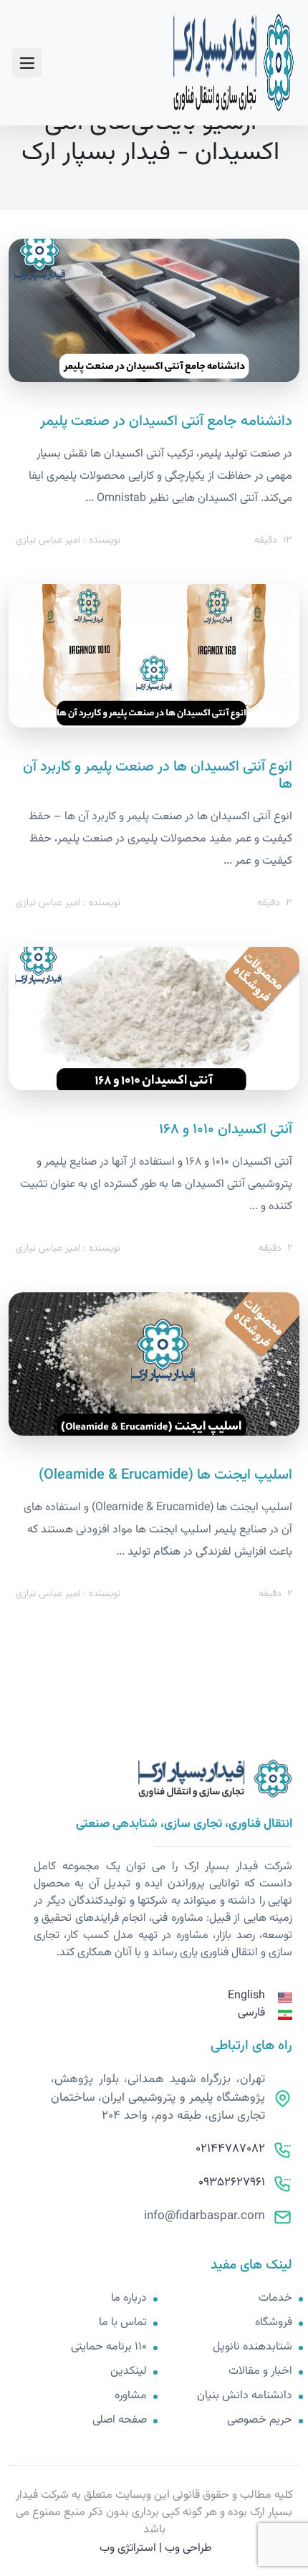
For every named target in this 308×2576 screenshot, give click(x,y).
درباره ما (129, 2299)
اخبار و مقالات (260, 2372)
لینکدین (129, 2372)
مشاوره (131, 2396)
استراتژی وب (128, 2548)
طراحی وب (188, 2548)
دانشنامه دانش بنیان (245, 2396)
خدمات (275, 2299)
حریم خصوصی (260, 2420)
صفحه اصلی (120, 2420)
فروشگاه (274, 2323)
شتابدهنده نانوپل (252, 2347)
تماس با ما (123, 2323)
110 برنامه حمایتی (109, 2347)
